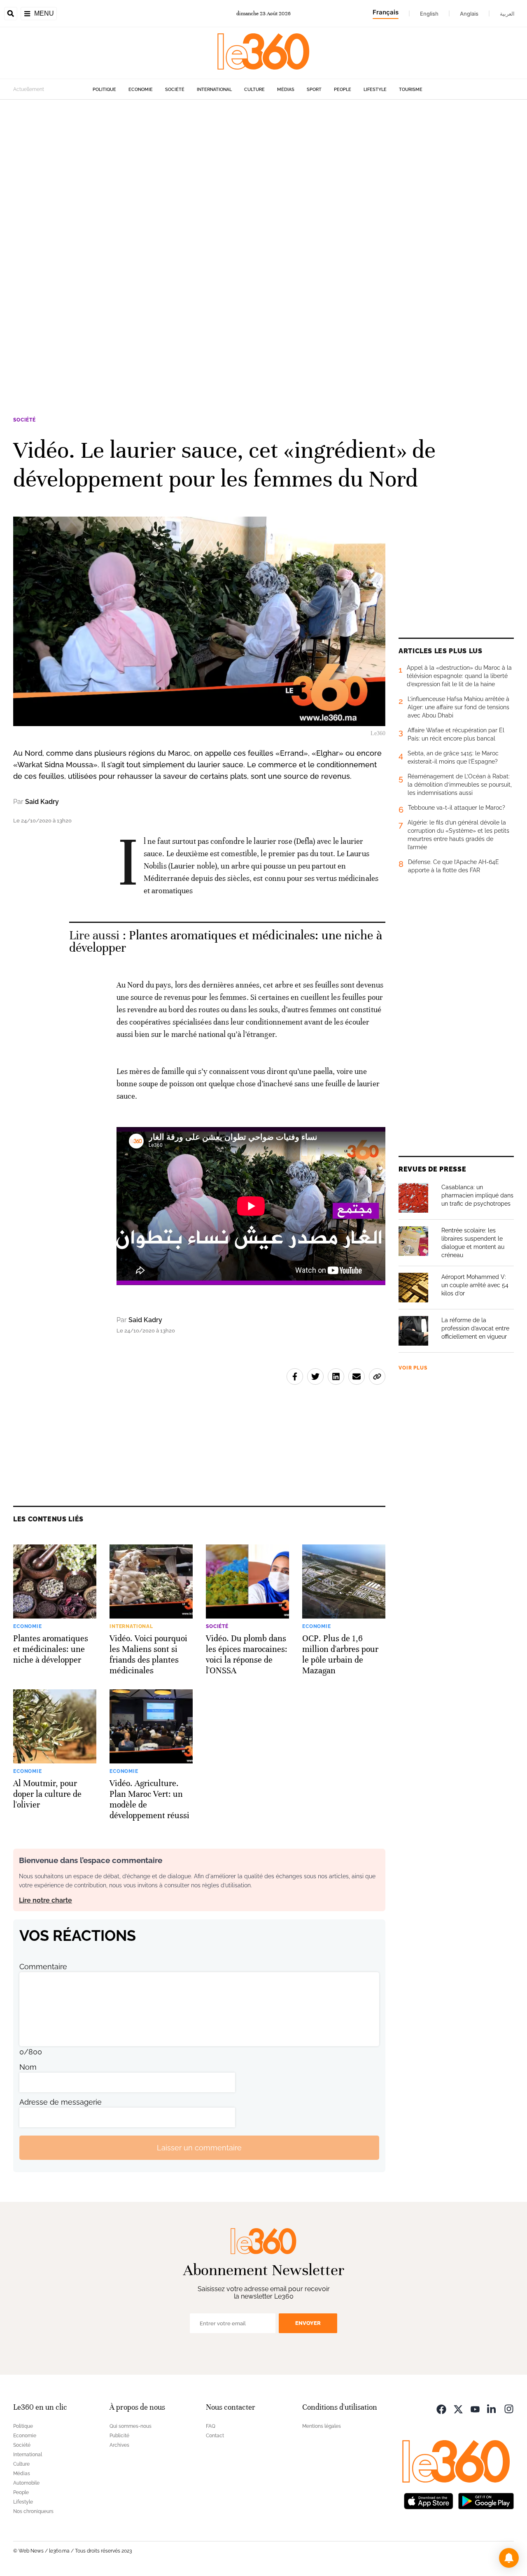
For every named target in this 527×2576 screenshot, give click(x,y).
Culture (254, 90)
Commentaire (43, 1967)
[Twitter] (458, 2408)
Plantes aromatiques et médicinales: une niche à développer (226, 942)
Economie (141, 90)
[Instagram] (509, 2408)
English (429, 14)
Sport (314, 90)
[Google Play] (486, 2500)
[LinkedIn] (492, 2408)
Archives (119, 2445)
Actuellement (29, 89)
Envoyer (308, 2323)
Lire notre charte (45, 1900)
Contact (215, 2436)
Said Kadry (42, 802)
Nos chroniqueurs (33, 2511)
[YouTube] (475, 2408)
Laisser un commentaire (199, 2148)
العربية (507, 14)
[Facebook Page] (441, 2408)
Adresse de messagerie (61, 2102)
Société (175, 90)
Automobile (26, 2483)
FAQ (211, 2426)
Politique (104, 90)
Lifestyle (375, 90)
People (343, 90)
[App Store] (429, 2500)
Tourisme (411, 90)
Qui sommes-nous (131, 2426)
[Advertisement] (247, 223)
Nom (28, 2067)
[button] (509, 2558)
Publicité (119, 2436)
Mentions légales (322, 2426)
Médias (286, 90)
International (214, 90)
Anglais (469, 14)
